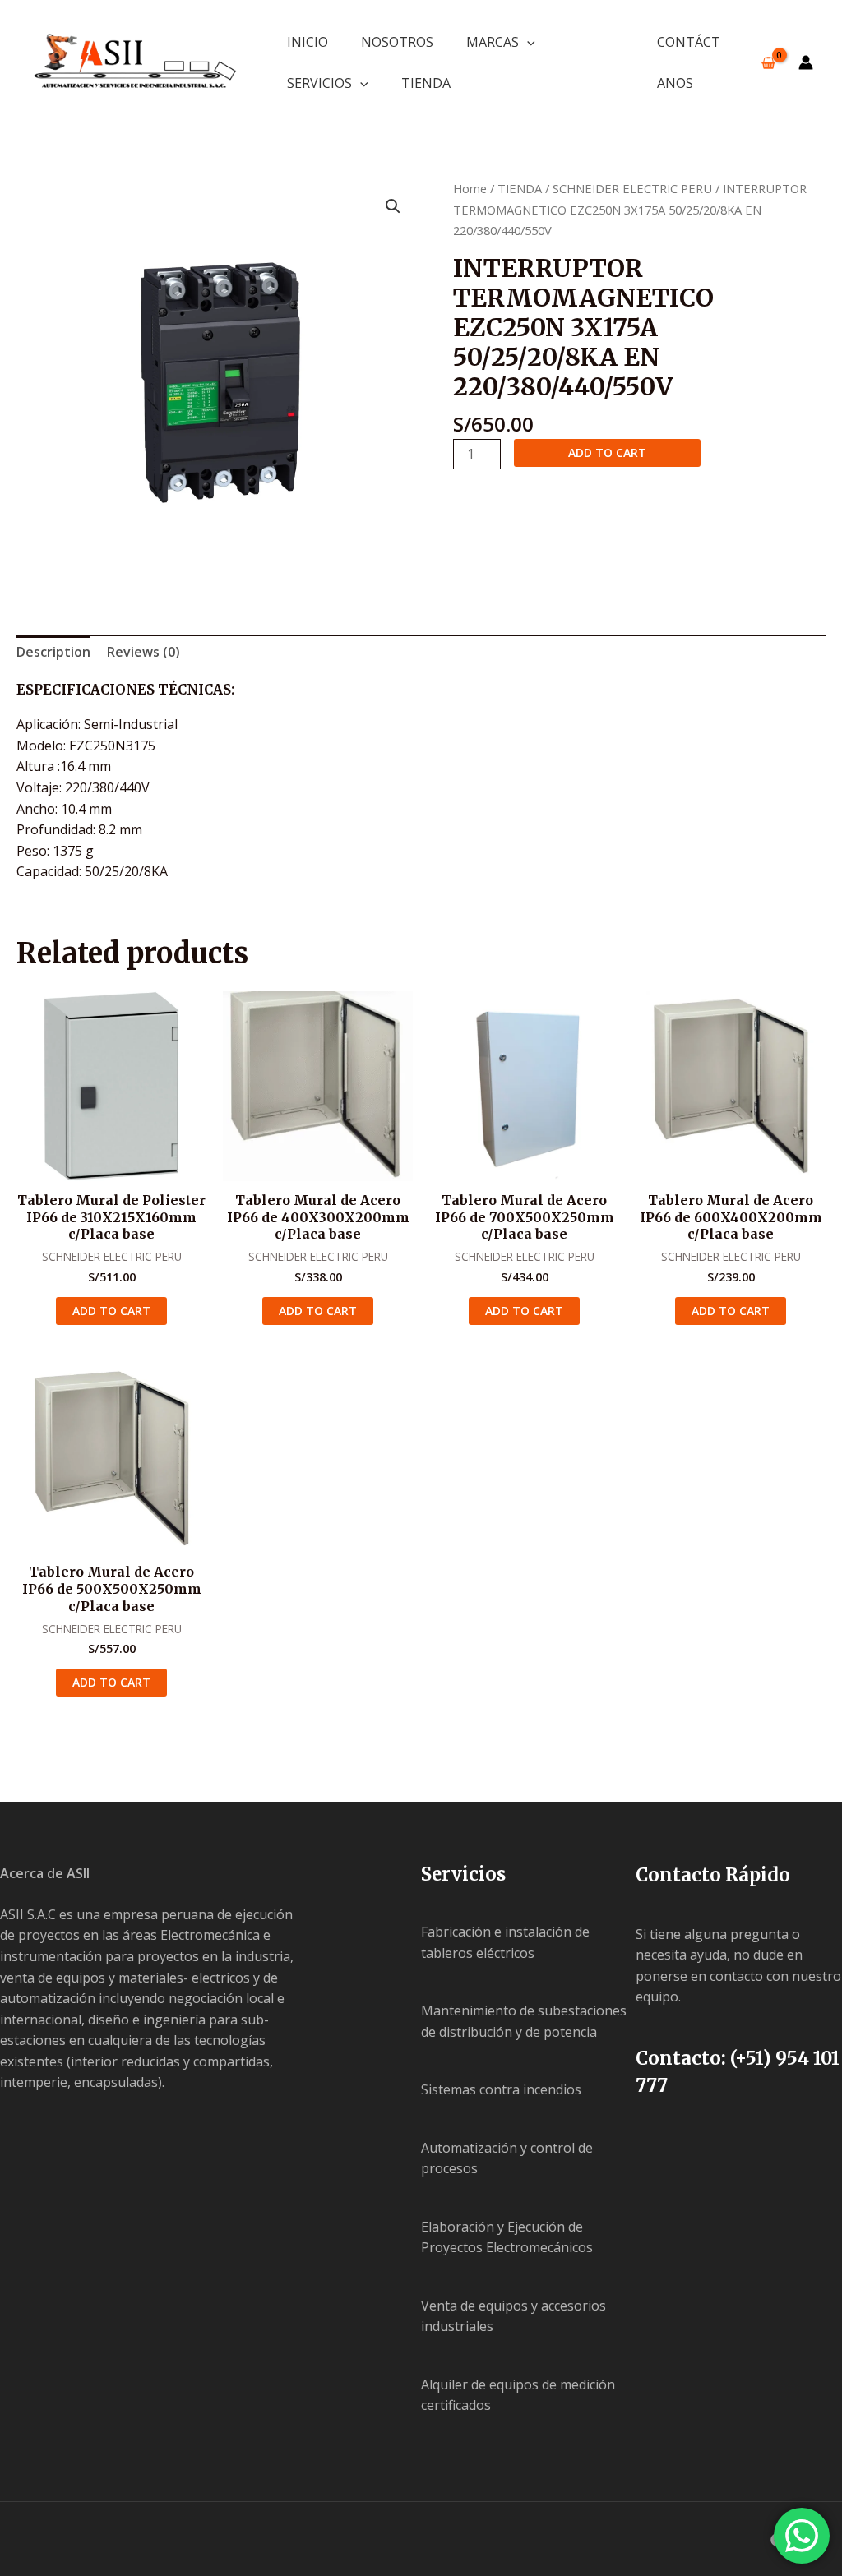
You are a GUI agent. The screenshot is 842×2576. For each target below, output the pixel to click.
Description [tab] (53, 652)
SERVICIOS (319, 83)
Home (470, 188)
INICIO (308, 42)
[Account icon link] (806, 62)
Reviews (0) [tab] (143, 652)
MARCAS (493, 42)
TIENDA (426, 83)
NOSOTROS (397, 42)
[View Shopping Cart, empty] (768, 63)
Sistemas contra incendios (501, 2089)
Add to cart (607, 452)
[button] (527, 42)
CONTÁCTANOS (689, 62)
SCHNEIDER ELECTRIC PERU (632, 188)
